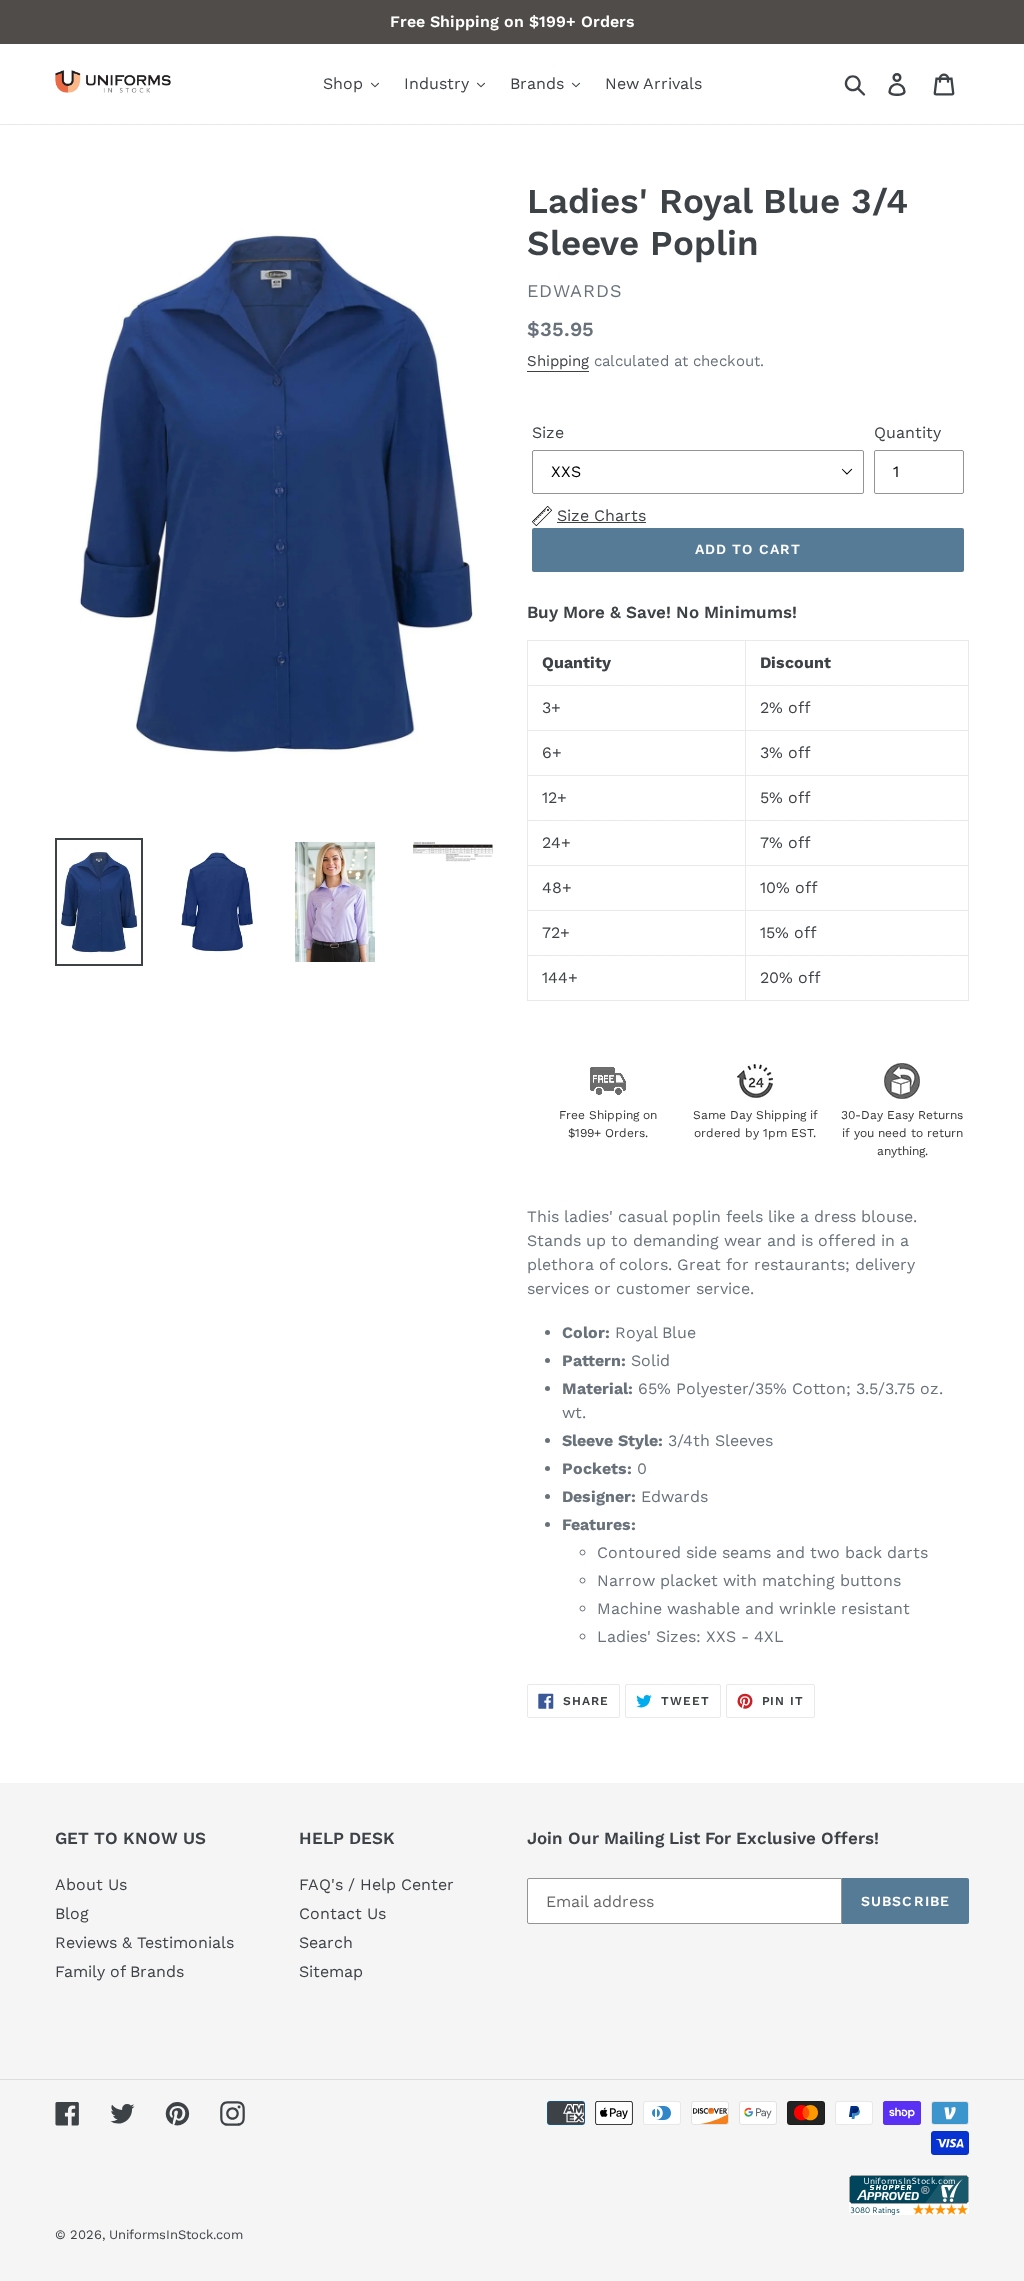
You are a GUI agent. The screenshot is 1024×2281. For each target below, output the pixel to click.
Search (326, 1942)
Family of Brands (119, 1971)
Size (548, 432)
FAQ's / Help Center (376, 1884)
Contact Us (342, 1913)
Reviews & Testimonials (144, 1942)
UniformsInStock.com (176, 2234)
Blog (72, 1913)
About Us (91, 1884)
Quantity (907, 432)
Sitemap (331, 1971)
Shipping (558, 361)
